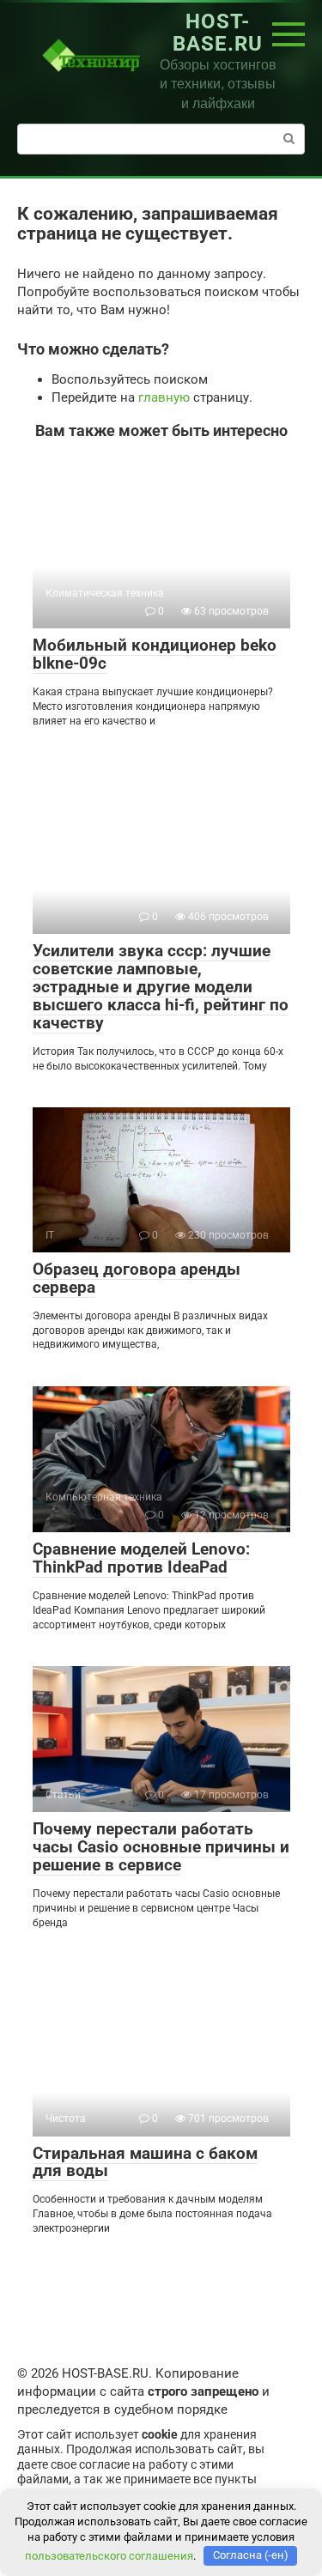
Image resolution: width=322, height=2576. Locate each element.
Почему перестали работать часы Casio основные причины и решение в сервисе (161, 1847)
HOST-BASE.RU (218, 33)
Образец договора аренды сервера (137, 1278)
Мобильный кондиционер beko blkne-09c (155, 654)
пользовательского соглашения (109, 2555)
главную (164, 397)
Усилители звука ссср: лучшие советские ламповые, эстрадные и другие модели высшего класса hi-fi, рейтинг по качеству (161, 987)
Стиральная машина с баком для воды (145, 2162)
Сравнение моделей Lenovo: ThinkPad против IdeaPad (141, 1558)
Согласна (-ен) (251, 2555)
